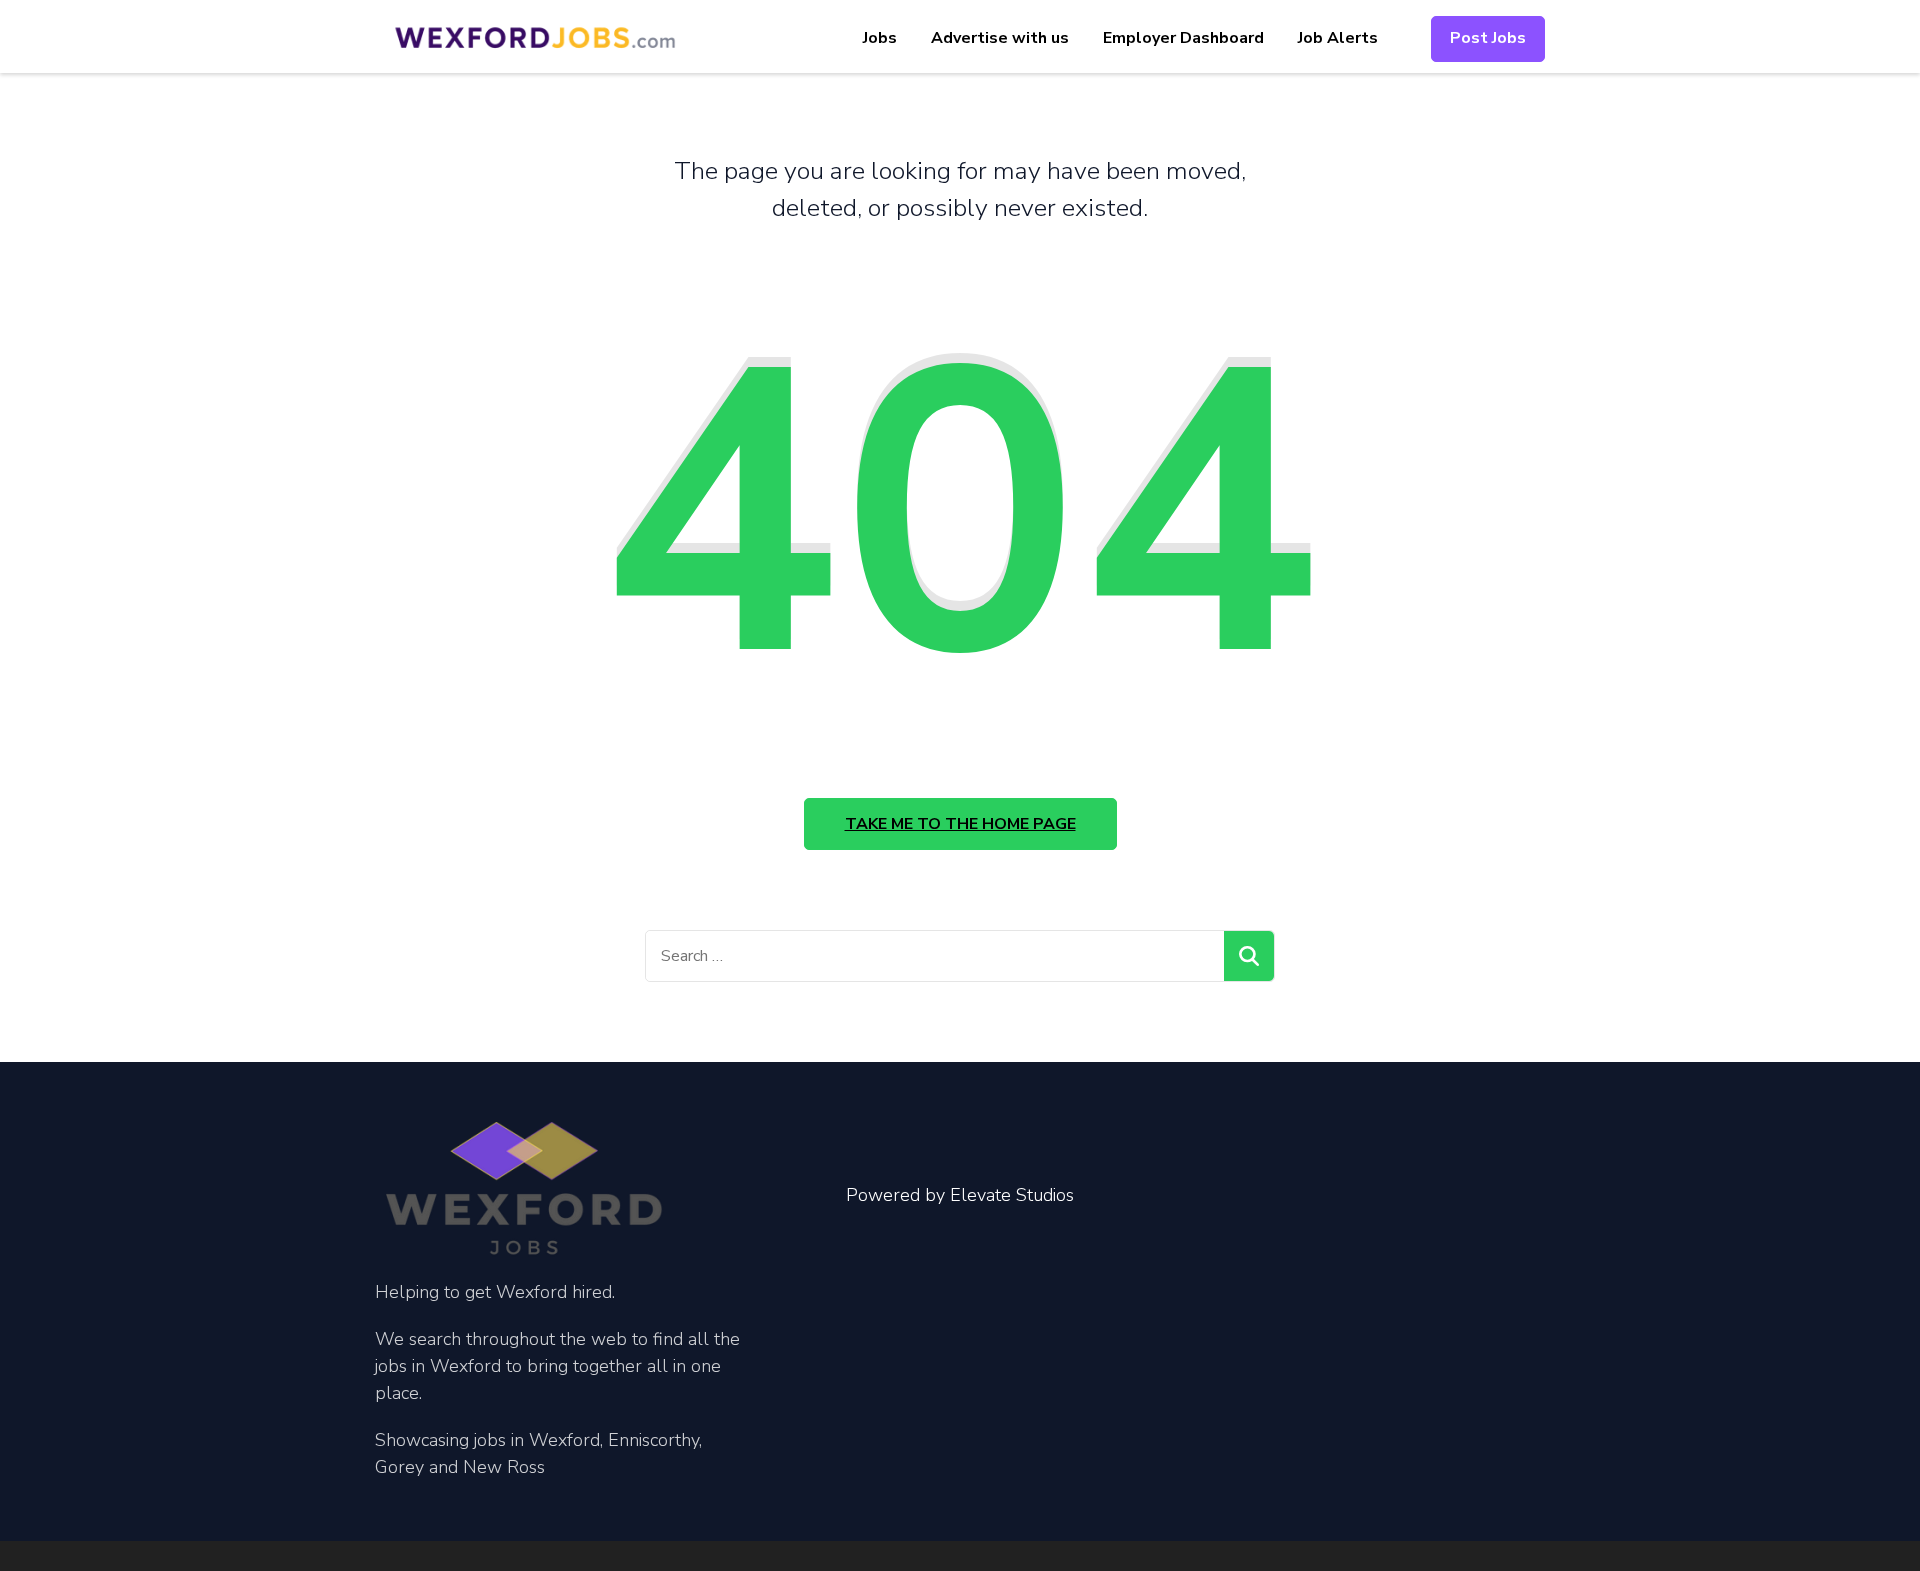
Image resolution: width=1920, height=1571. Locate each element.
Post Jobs (1488, 38)
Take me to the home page (960, 824)
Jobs (880, 38)
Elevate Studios (1012, 1195)
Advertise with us (1000, 38)
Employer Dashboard (1183, 38)
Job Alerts (1338, 38)
